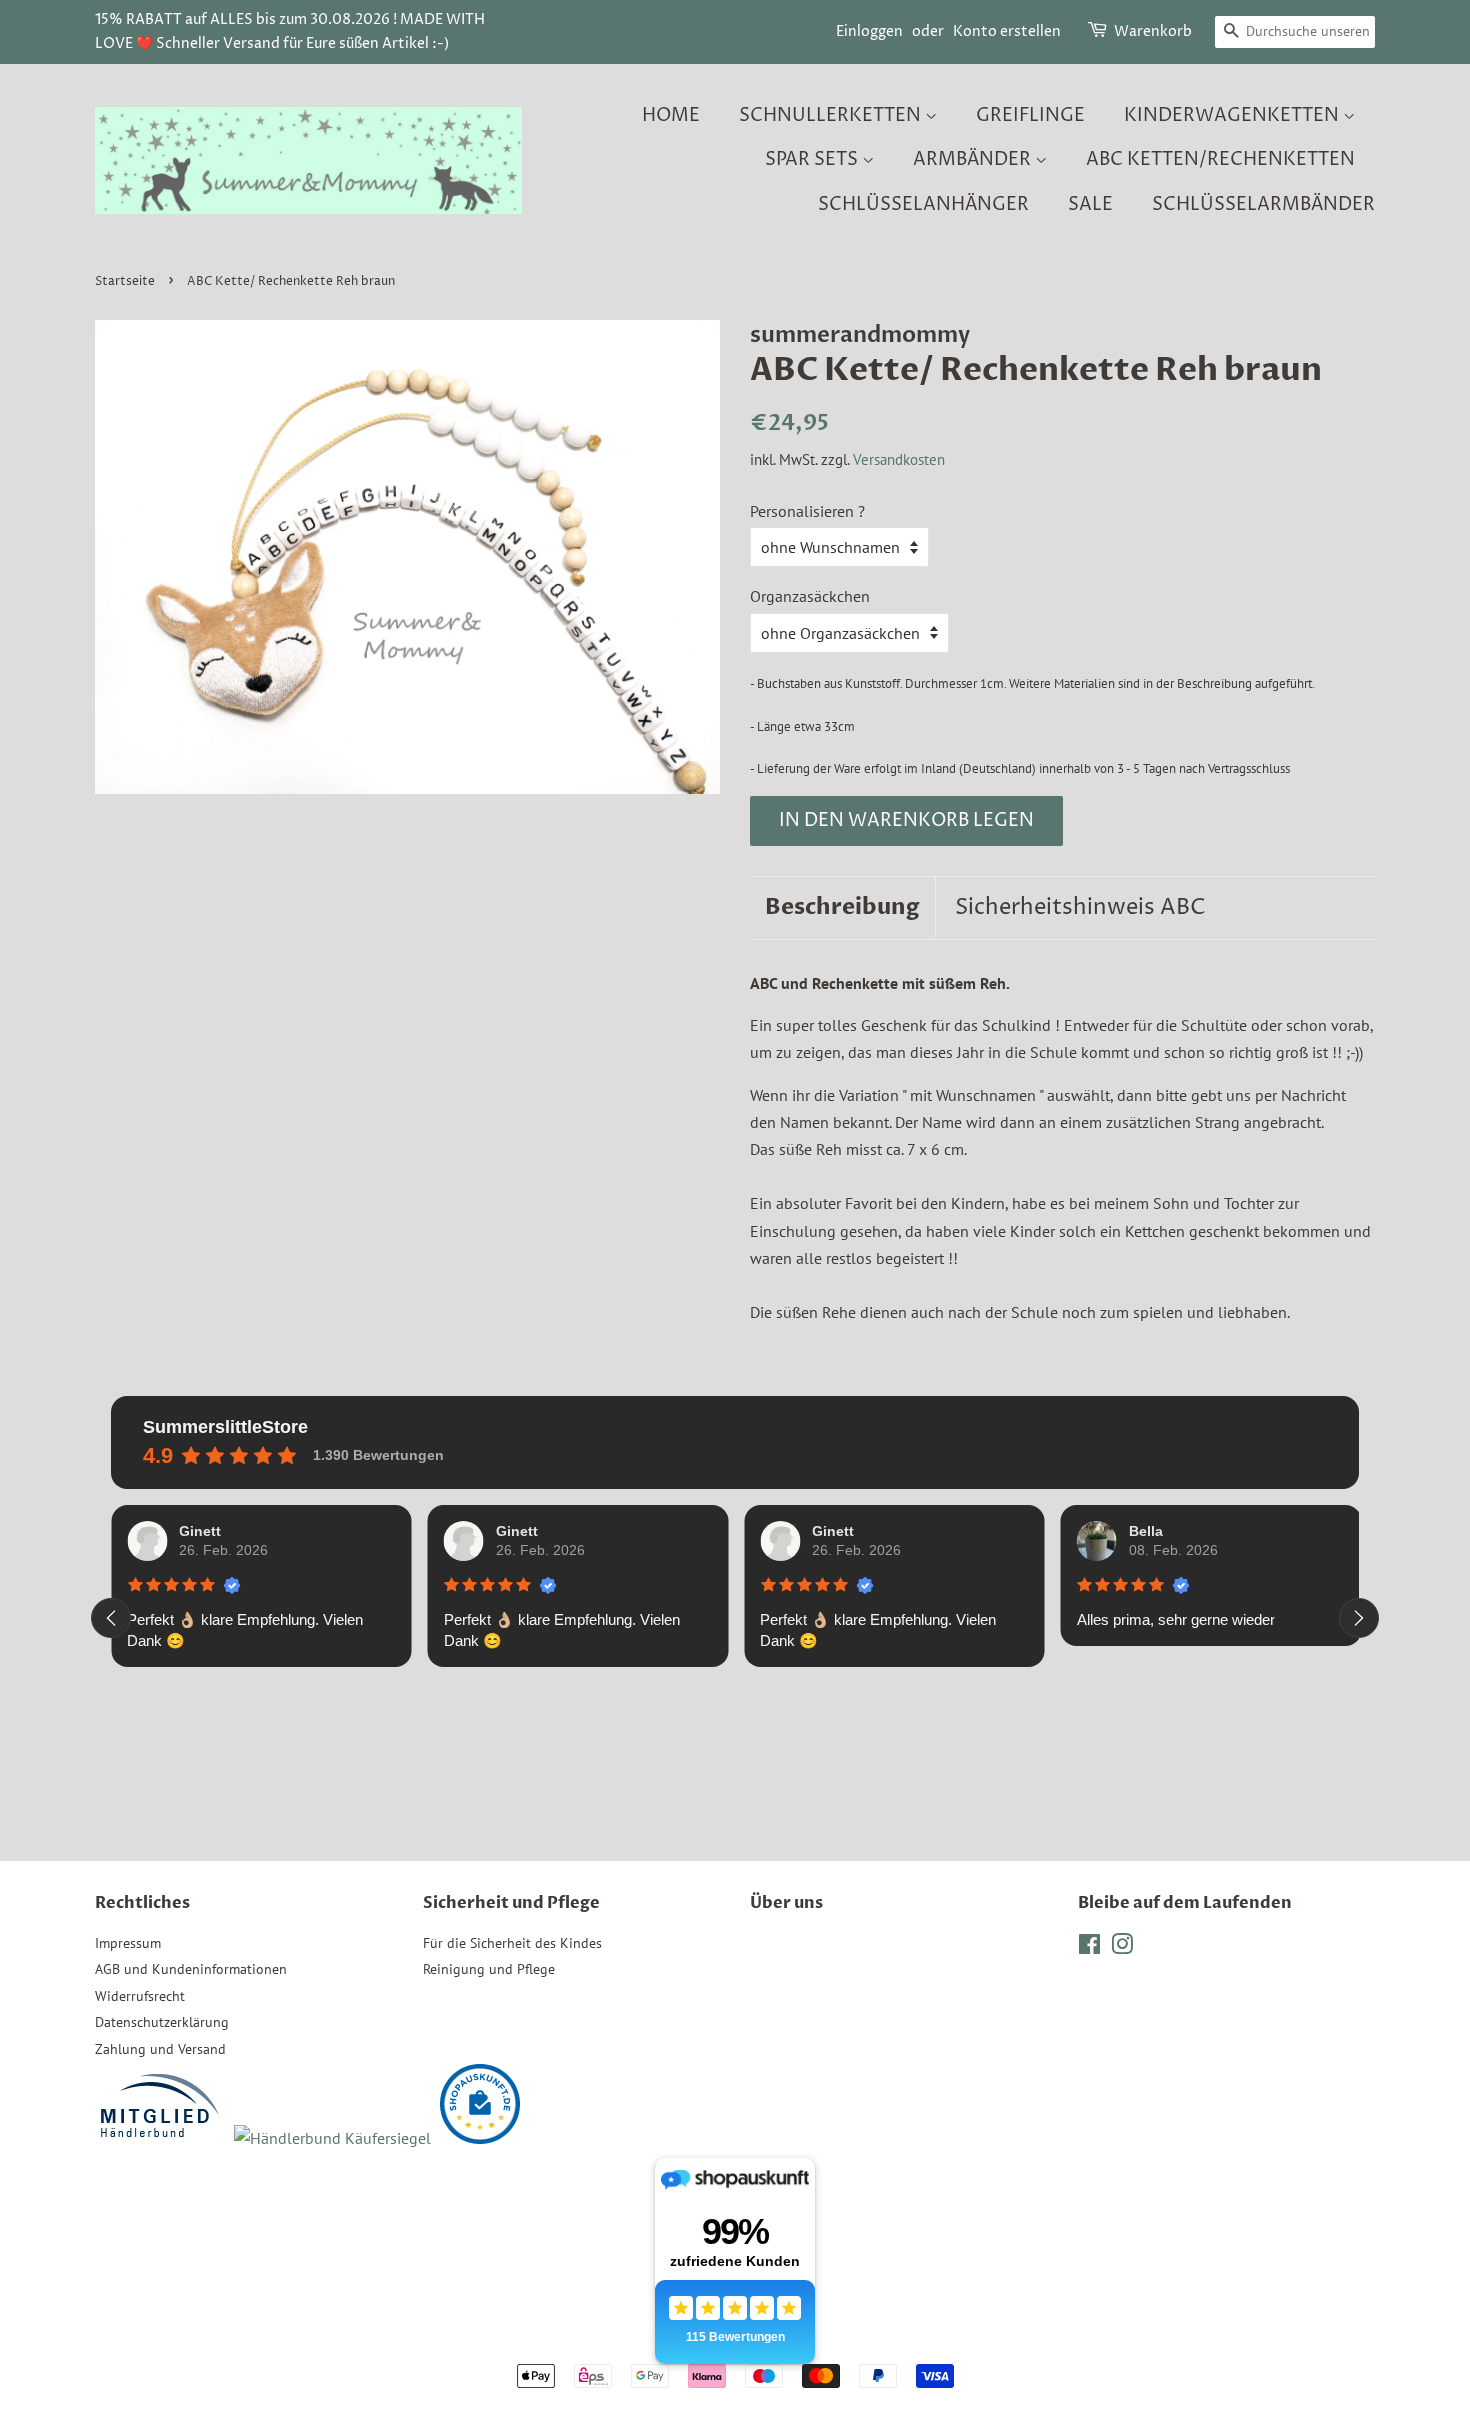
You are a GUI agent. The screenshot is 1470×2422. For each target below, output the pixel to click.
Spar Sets (813, 159)
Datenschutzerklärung (162, 2022)
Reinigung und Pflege (489, 1969)
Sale (1090, 204)
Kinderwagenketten (1233, 115)
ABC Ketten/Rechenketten (1220, 159)
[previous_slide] (111, 1618)
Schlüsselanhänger (923, 204)
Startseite (125, 281)
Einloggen (869, 31)
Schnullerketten (832, 115)
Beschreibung (842, 907)
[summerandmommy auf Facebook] (1089, 1948)
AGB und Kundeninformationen (191, 1969)
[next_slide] (1359, 1618)
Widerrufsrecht (140, 1996)
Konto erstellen (1007, 31)
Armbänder (974, 159)
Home (671, 115)
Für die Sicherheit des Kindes (512, 1943)
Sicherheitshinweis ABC (1080, 908)
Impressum (128, 1943)
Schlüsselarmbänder (1263, 204)
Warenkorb (1153, 31)
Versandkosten (899, 459)
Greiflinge (1030, 115)
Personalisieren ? (807, 511)
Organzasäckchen (810, 596)
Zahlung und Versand (160, 2049)
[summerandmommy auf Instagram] (1122, 1948)
